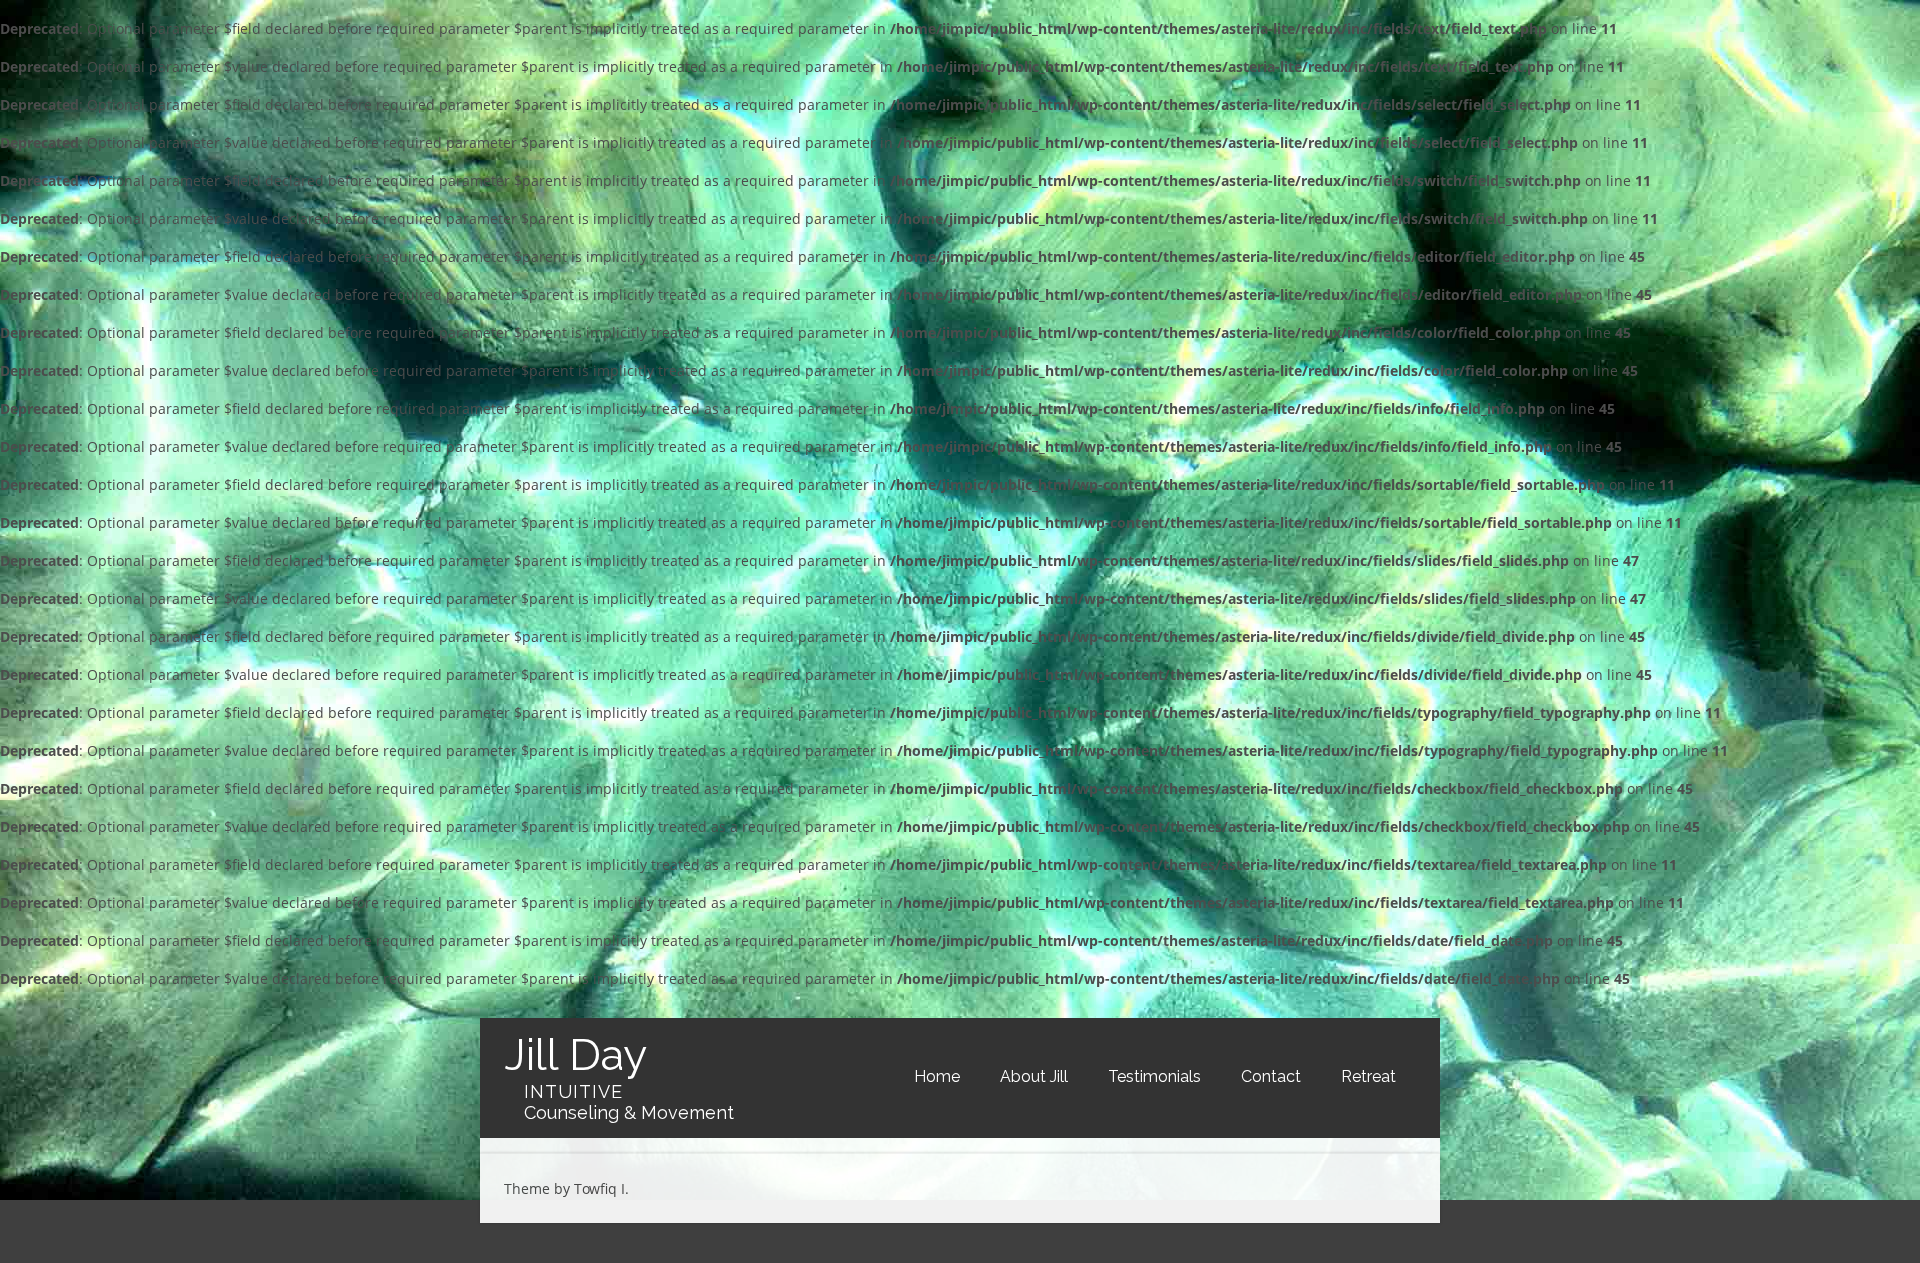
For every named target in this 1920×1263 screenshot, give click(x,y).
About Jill (1034, 1076)
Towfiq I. (601, 1188)
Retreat (1368, 1076)
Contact (1271, 1076)
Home (937, 1076)
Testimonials (1154, 1076)
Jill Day (575, 1054)
